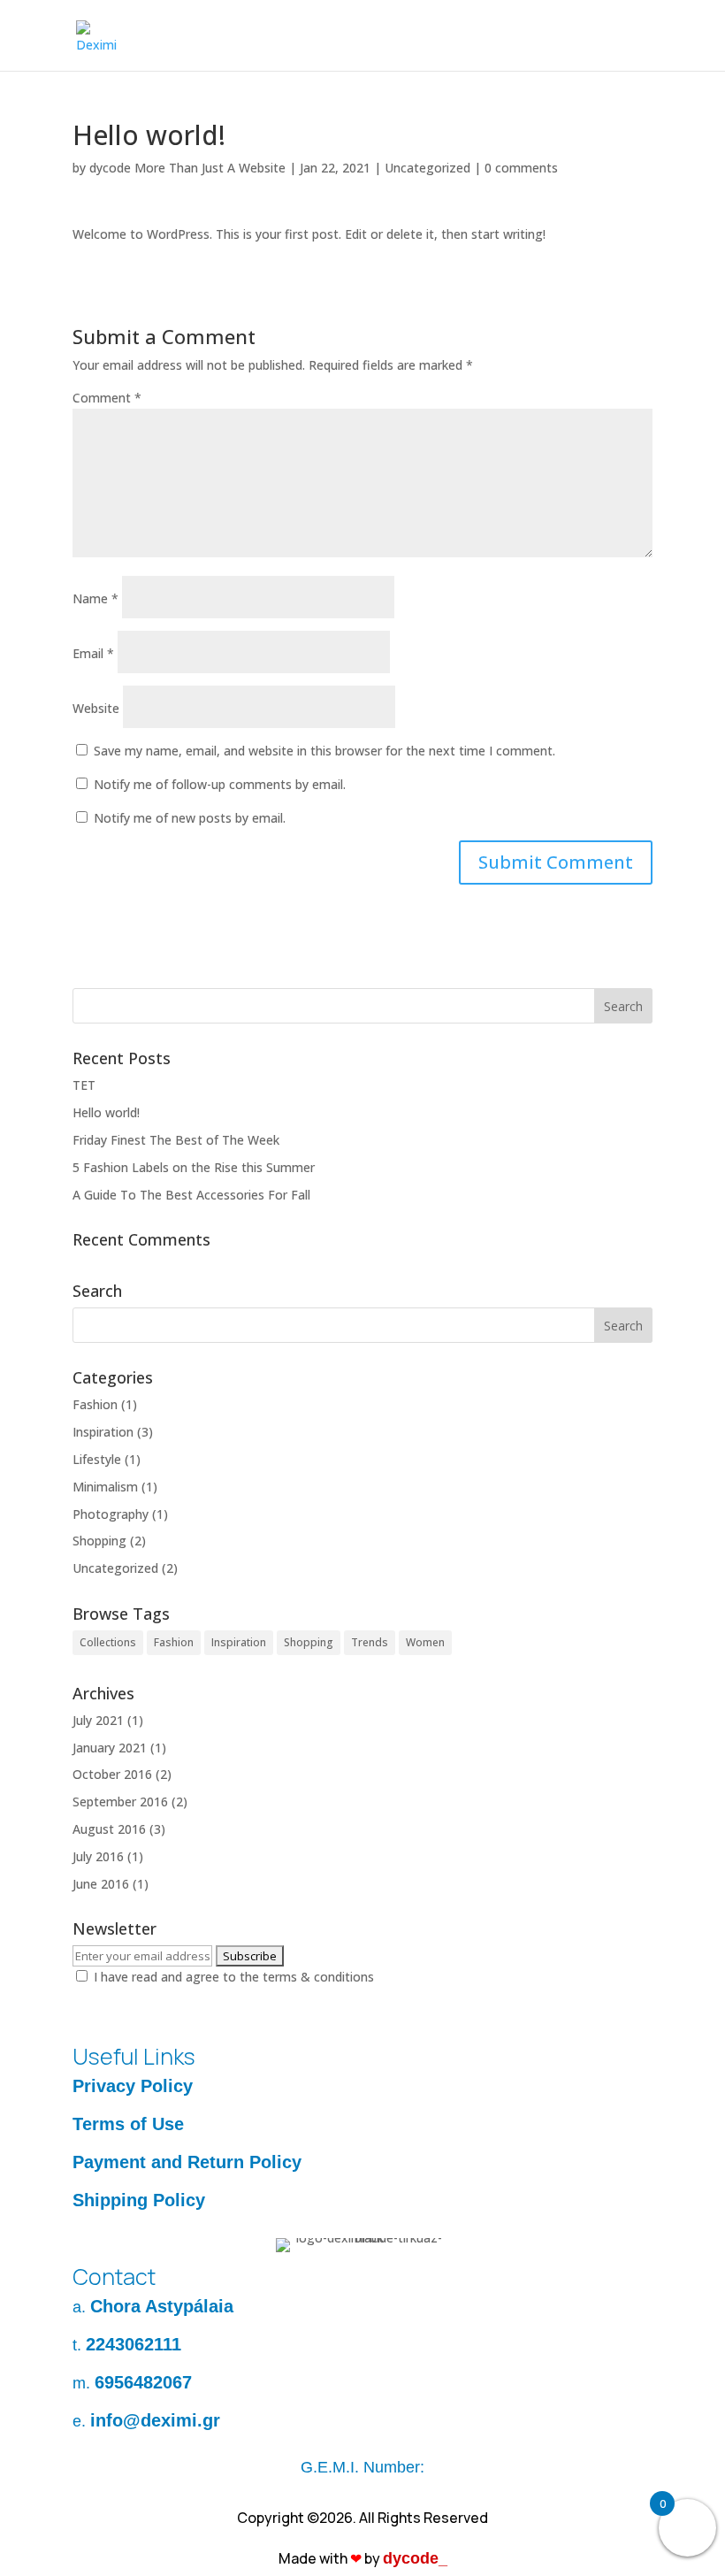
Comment (107, 398)
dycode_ (415, 2558)
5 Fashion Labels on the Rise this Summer (194, 1167)
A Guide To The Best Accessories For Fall (191, 1195)
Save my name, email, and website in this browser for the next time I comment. (324, 751)
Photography (111, 1514)
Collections (108, 1642)
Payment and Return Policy (187, 2162)
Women (425, 1642)
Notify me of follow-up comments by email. (220, 784)
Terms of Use (128, 2124)
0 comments (521, 168)
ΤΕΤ (84, 1085)
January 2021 (110, 1748)
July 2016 (98, 1856)
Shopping (99, 1541)
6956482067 (143, 2382)
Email (93, 653)
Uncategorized (427, 168)
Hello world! (106, 1112)
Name (95, 598)
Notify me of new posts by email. (190, 818)
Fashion (95, 1404)
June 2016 (101, 1884)
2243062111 (134, 2344)
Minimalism (105, 1487)
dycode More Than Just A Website (187, 168)
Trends (370, 1642)
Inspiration (103, 1432)
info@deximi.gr (155, 2420)
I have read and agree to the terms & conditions (234, 1977)
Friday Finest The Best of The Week (176, 1140)
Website (96, 708)
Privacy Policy (133, 2086)
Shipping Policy (139, 2200)
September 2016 (120, 1802)
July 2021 (98, 1720)
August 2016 (109, 1829)
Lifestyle (97, 1459)
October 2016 (112, 1774)
